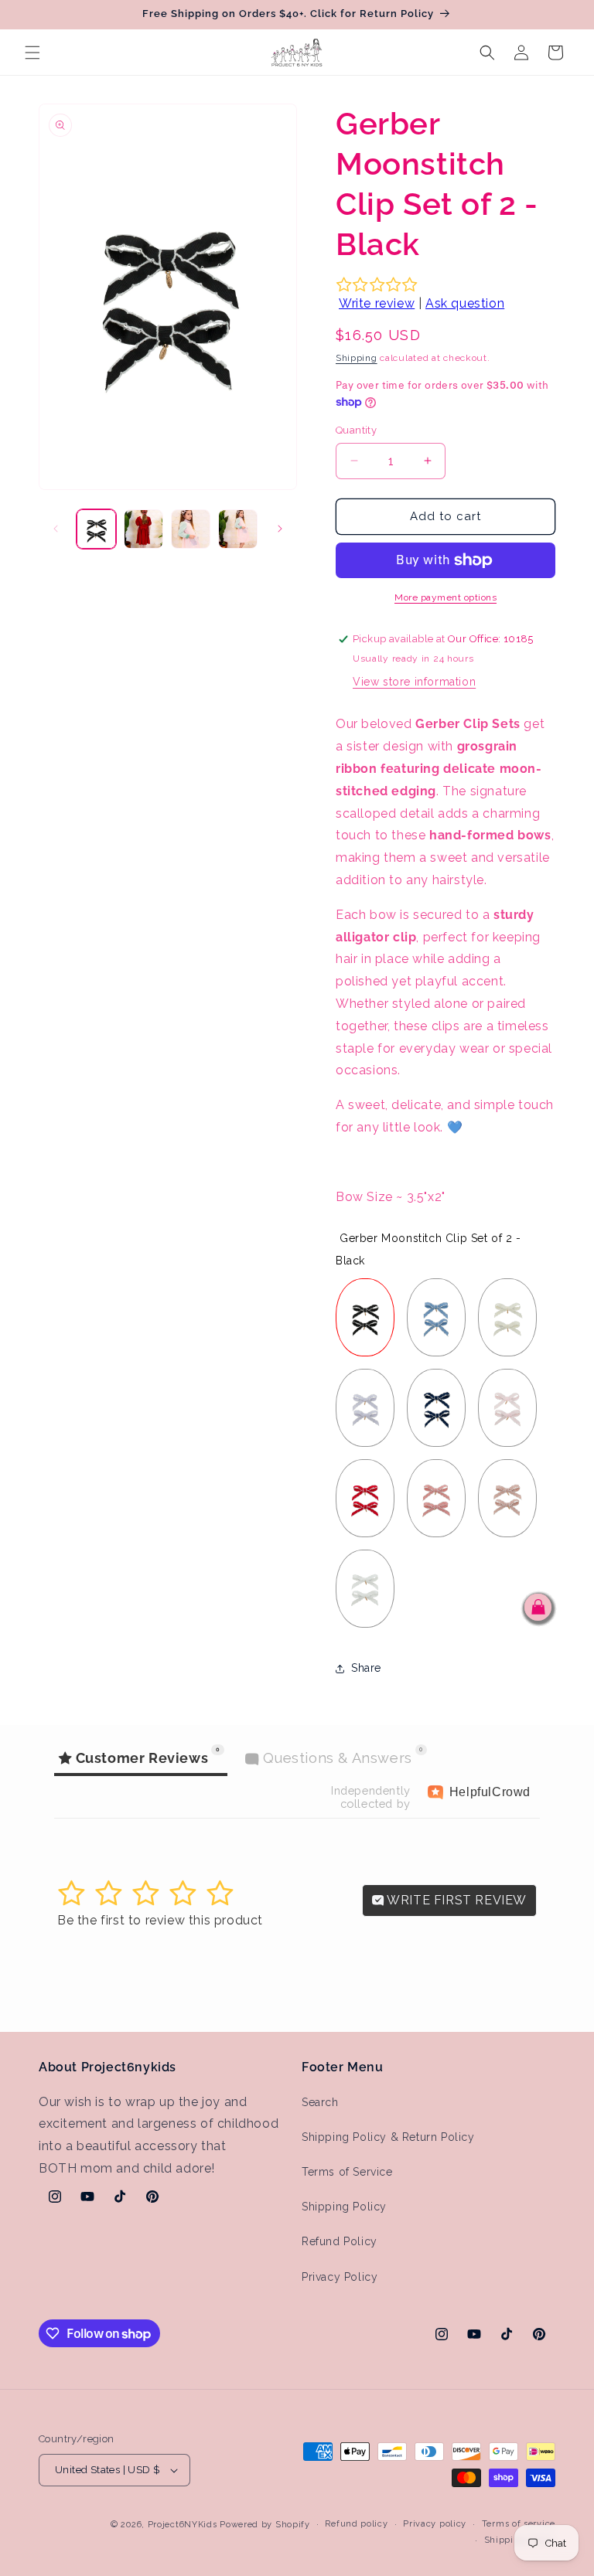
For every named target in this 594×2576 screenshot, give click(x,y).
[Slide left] (56, 529)
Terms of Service (347, 2172)
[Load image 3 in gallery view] (191, 529)
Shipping (357, 358)
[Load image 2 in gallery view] (143, 529)
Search (320, 2102)
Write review (377, 303)
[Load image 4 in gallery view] (238, 529)
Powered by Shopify (265, 2525)
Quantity (356, 430)
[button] (32, 53)
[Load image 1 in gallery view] (96, 529)
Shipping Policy (344, 2207)
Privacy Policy (340, 2277)
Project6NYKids (183, 2525)
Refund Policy (340, 2241)
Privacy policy (435, 2524)
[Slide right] (280, 529)
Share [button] (366, 1668)
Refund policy (356, 2524)
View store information (414, 682)
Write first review (456, 1900)
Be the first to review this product (160, 1920)
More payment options (445, 597)
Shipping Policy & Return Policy (388, 2137)
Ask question (465, 303)
